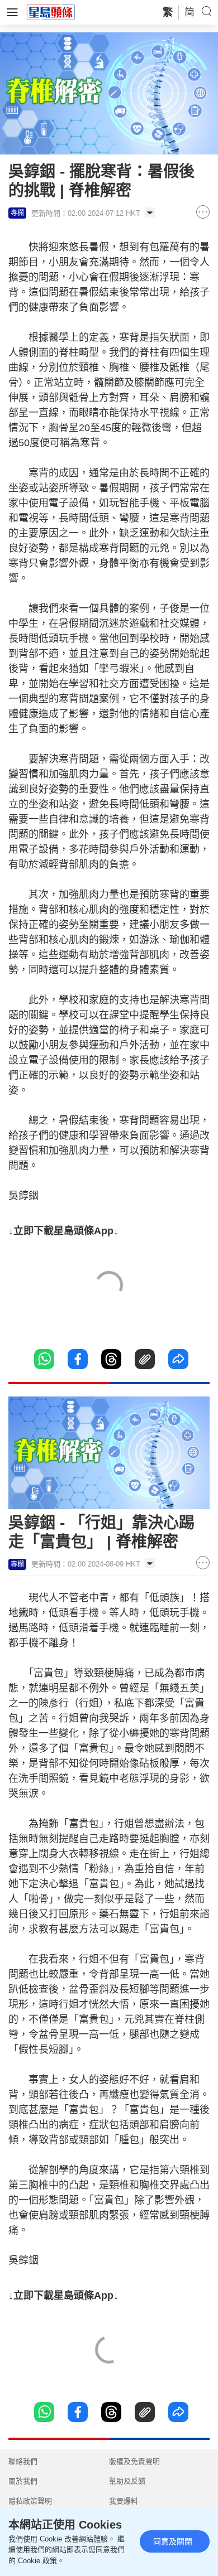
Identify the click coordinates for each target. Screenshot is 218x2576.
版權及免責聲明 (134, 2461)
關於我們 (23, 2481)
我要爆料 (124, 2501)
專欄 (17, 213)
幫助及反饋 (127, 2481)
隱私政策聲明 (30, 2501)
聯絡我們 (23, 2461)
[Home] (51, 12)
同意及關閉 (173, 2541)
